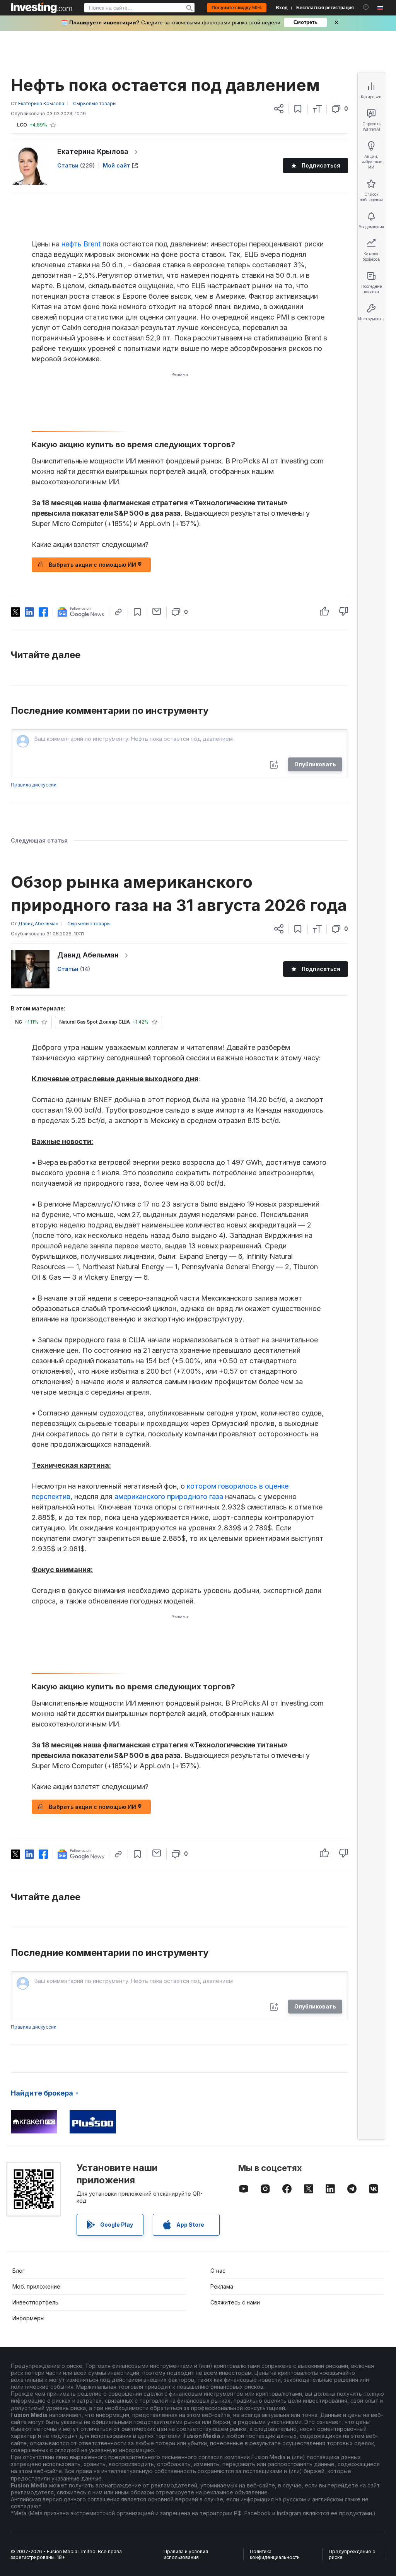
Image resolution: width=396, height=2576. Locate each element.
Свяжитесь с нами (235, 2302)
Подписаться (321, 165)
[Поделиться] (279, 109)
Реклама (222, 2286)
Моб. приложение (36, 2286)
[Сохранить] (298, 109)
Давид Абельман (88, 955)
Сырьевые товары (95, 103)
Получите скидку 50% (237, 8)
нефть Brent (81, 244)
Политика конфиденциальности (275, 2555)
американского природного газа (169, 1497)
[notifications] (366, 7)
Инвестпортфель (35, 2302)
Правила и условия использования (186, 2555)
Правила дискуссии (34, 785)
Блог (19, 2271)
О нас (218, 2271)
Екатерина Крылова (93, 151)
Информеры (28, 2318)
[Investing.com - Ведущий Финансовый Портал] (41, 8)
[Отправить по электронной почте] (157, 611)
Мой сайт (117, 165)
